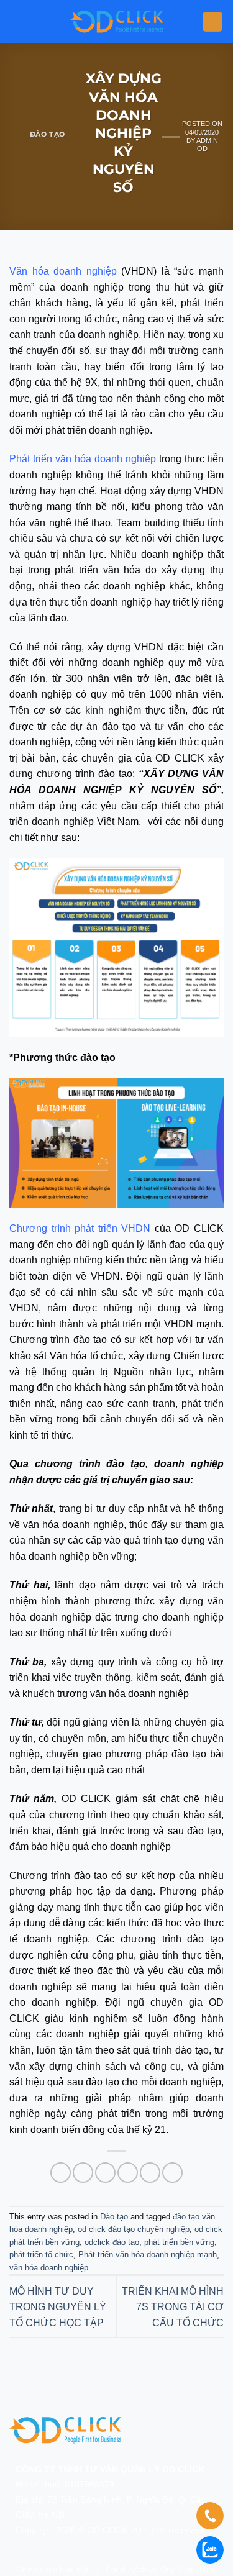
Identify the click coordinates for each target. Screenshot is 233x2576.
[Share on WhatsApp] (61, 2173)
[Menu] (212, 22)
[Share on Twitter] (105, 2173)
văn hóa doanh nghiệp (49, 2268)
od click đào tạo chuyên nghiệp (134, 2229)
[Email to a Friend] (128, 2173)
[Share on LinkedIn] (172, 2173)
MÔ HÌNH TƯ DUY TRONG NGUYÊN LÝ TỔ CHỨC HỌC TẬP (58, 2307)
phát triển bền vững (179, 2242)
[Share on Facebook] (83, 2173)
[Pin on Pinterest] (150, 2173)
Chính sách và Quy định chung (161, 2569)
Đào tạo (48, 134)
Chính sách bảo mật (53, 2569)
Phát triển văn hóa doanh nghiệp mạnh (148, 2255)
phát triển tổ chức (41, 2255)
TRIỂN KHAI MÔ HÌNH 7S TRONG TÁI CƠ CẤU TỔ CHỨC (173, 2307)
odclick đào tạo (112, 2242)
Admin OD (207, 144)
